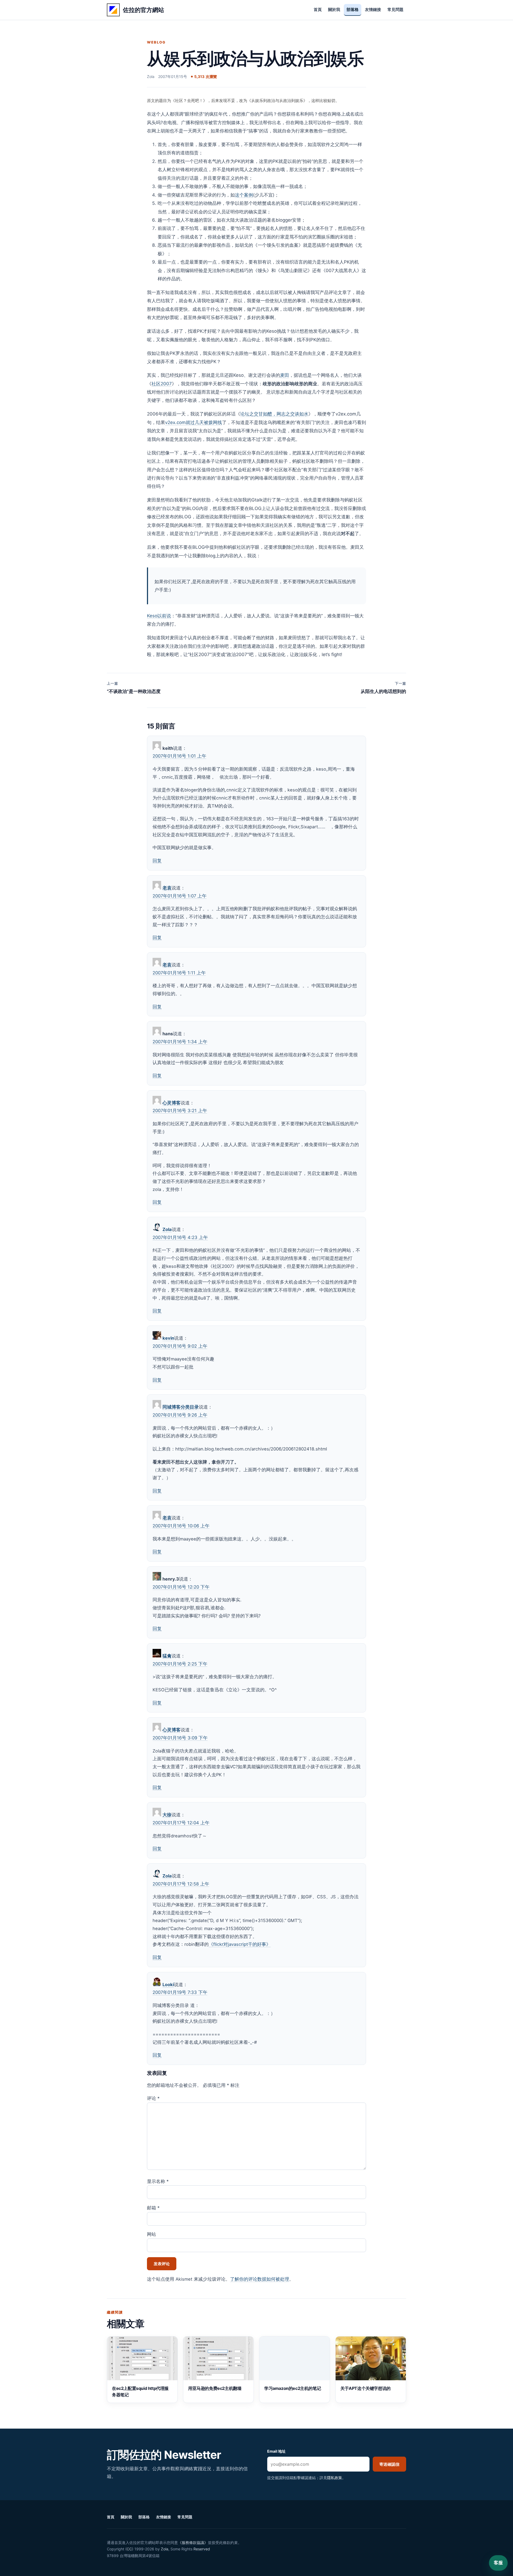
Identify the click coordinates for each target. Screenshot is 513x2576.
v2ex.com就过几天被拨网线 (194, 422)
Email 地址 (276, 2451)
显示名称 (158, 2181)
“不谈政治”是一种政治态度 (134, 688)
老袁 (167, 888)
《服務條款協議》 (193, 2542)
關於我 (334, 10)
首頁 (318, 10)
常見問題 (395, 10)
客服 (498, 2563)
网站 (151, 2234)
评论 (153, 2098)
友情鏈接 (373, 10)
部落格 (353, 10)
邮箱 (153, 2208)
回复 (157, 861)
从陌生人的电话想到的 (383, 688)
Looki (168, 1985)
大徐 (167, 1815)
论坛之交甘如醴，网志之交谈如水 (274, 414)
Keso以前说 (159, 616)
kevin (168, 1338)
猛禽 (167, 1656)
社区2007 (162, 384)
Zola (167, 1229)
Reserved (202, 2549)
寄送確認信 (389, 2464)
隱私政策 (335, 2478)
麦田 (285, 375)
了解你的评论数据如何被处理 (260, 2279)
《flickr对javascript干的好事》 (240, 1944)
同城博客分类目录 (181, 1407)
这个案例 (244, 195)
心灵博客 (172, 1103)
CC (129, 2549)
